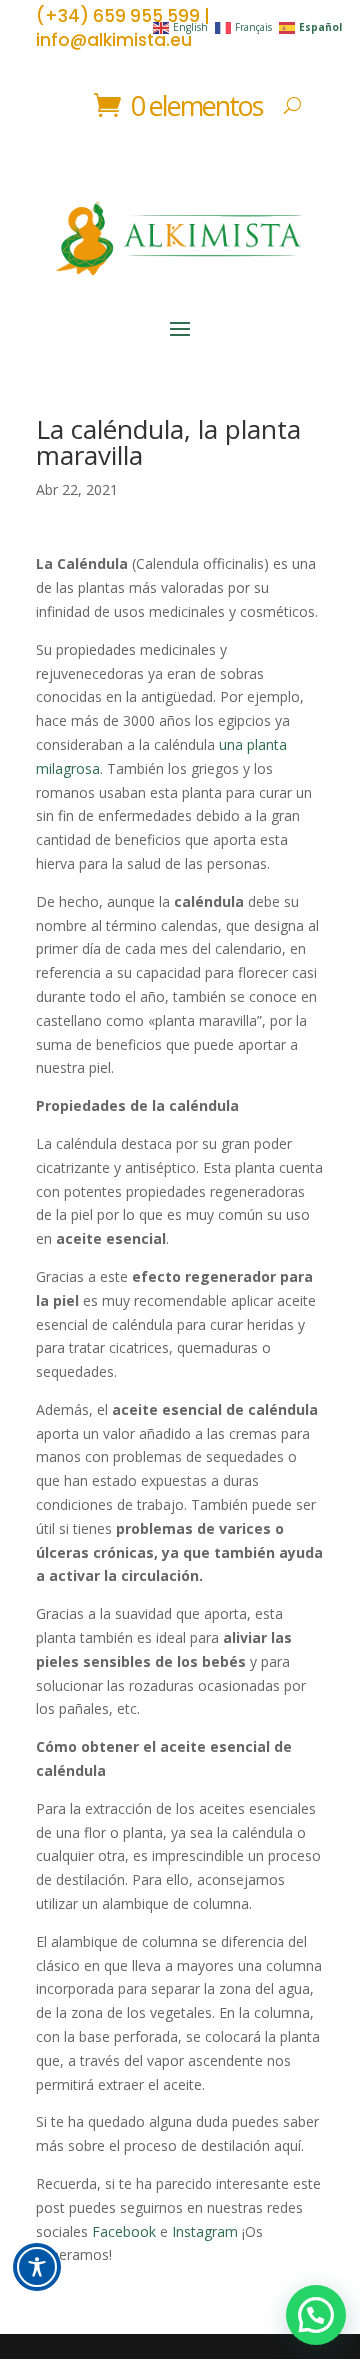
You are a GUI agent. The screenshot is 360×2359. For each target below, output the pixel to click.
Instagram (205, 2231)
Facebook (124, 2231)
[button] (316, 2315)
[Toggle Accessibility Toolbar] (37, 2267)
